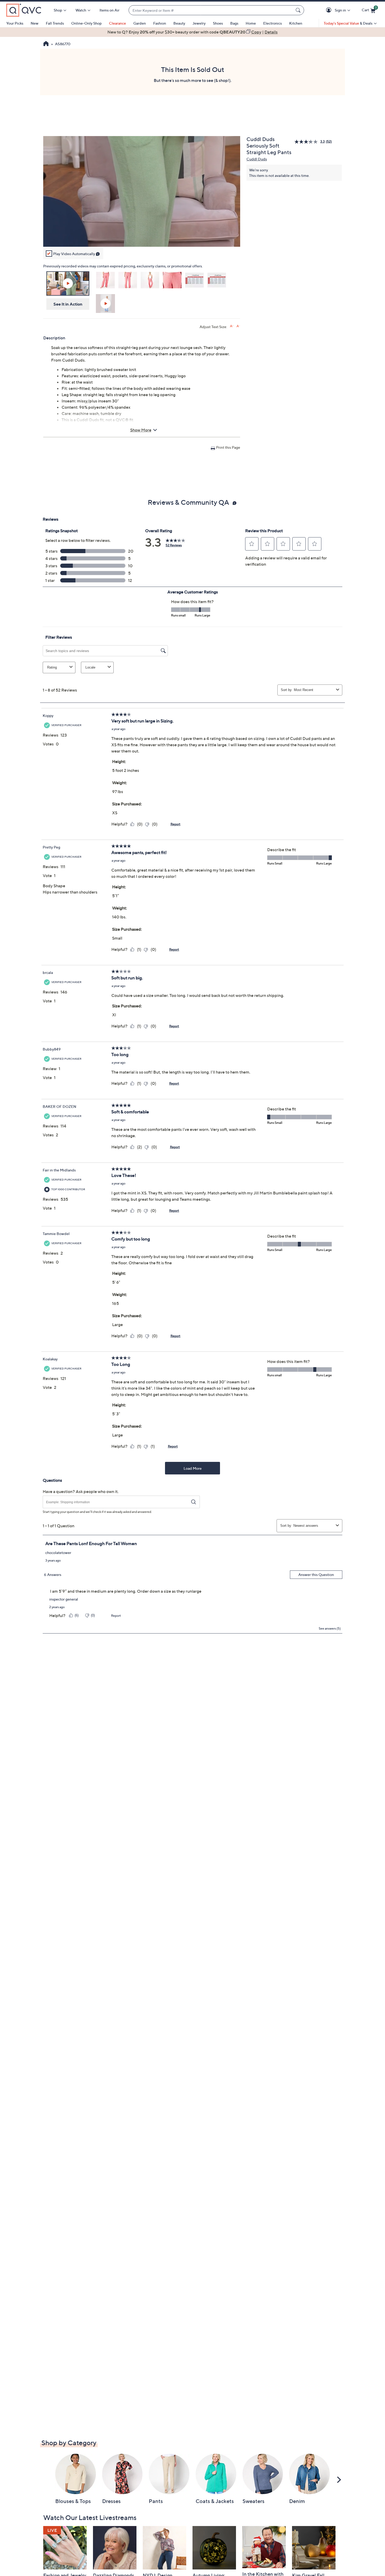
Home (251, 23)
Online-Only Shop (86, 23)
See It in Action (68, 304)
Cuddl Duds (257, 159)
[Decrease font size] (238, 326)
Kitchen (296, 23)
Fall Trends (55, 23)
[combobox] (211, 10)
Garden (140, 23)
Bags (234, 23)
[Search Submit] (299, 10)
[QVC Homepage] (46, 44)
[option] (192, 32)
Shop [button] (58, 10)
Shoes (218, 23)
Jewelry (199, 23)
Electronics (273, 23)
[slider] (142, 236)
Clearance (117, 23)
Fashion (160, 23)
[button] (330, 10)
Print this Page (228, 447)
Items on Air (109, 10)
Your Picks (15, 23)
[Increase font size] (232, 326)
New (35, 23)
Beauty (179, 23)
